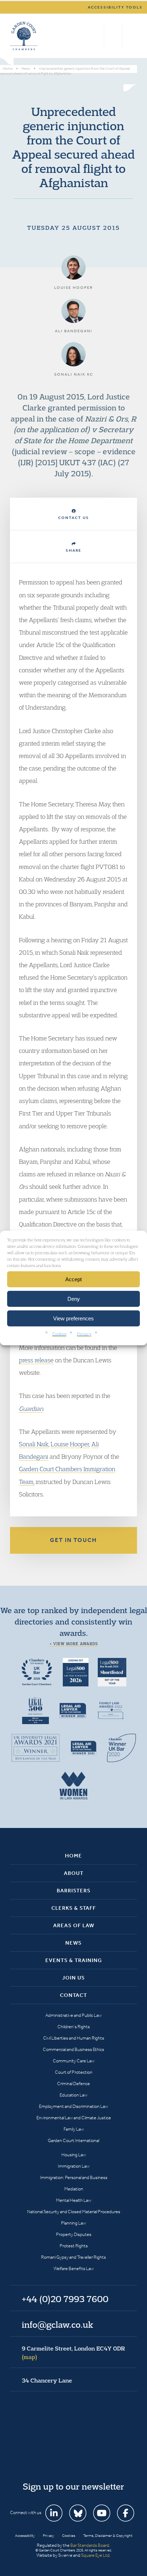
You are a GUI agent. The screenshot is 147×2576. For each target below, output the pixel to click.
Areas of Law (74, 1925)
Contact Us (74, 518)
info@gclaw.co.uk (57, 2325)
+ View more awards (74, 1644)
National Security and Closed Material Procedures (74, 2212)
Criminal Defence (73, 2084)
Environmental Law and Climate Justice (74, 2118)
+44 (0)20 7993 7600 (113, 36)
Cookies (59, 1334)
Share (73, 550)
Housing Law (74, 2155)
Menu (130, 36)
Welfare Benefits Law (74, 2268)
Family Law (74, 2129)
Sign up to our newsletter (73, 2486)
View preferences (73, 1318)
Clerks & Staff (74, 1908)
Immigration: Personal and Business (74, 2177)
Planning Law (73, 2223)
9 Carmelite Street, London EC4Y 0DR (73, 2353)
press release (36, 1360)
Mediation (74, 2189)
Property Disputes (74, 2234)
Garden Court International (73, 2140)
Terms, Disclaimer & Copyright (108, 2536)
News (73, 1943)
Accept (73, 1279)
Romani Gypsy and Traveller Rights (73, 2257)
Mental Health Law (74, 2200)
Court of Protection (74, 2072)
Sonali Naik (34, 1444)
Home (73, 1856)
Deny (74, 1298)
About (74, 1873)
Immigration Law (74, 2166)
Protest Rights (74, 2246)
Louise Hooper (70, 1444)
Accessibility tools (115, 7)
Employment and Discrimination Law (73, 2106)
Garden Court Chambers (24, 36)
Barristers (74, 1891)
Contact (73, 1995)
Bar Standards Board (90, 2545)
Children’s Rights (74, 2027)
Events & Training (74, 1960)
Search (97, 36)
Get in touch (73, 1540)
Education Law (73, 2095)
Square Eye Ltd (95, 2555)
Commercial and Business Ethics (73, 2049)
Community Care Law (74, 2061)
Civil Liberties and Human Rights (74, 2038)
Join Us (73, 1978)
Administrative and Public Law (73, 2015)
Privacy (84, 1334)
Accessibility (25, 2536)
